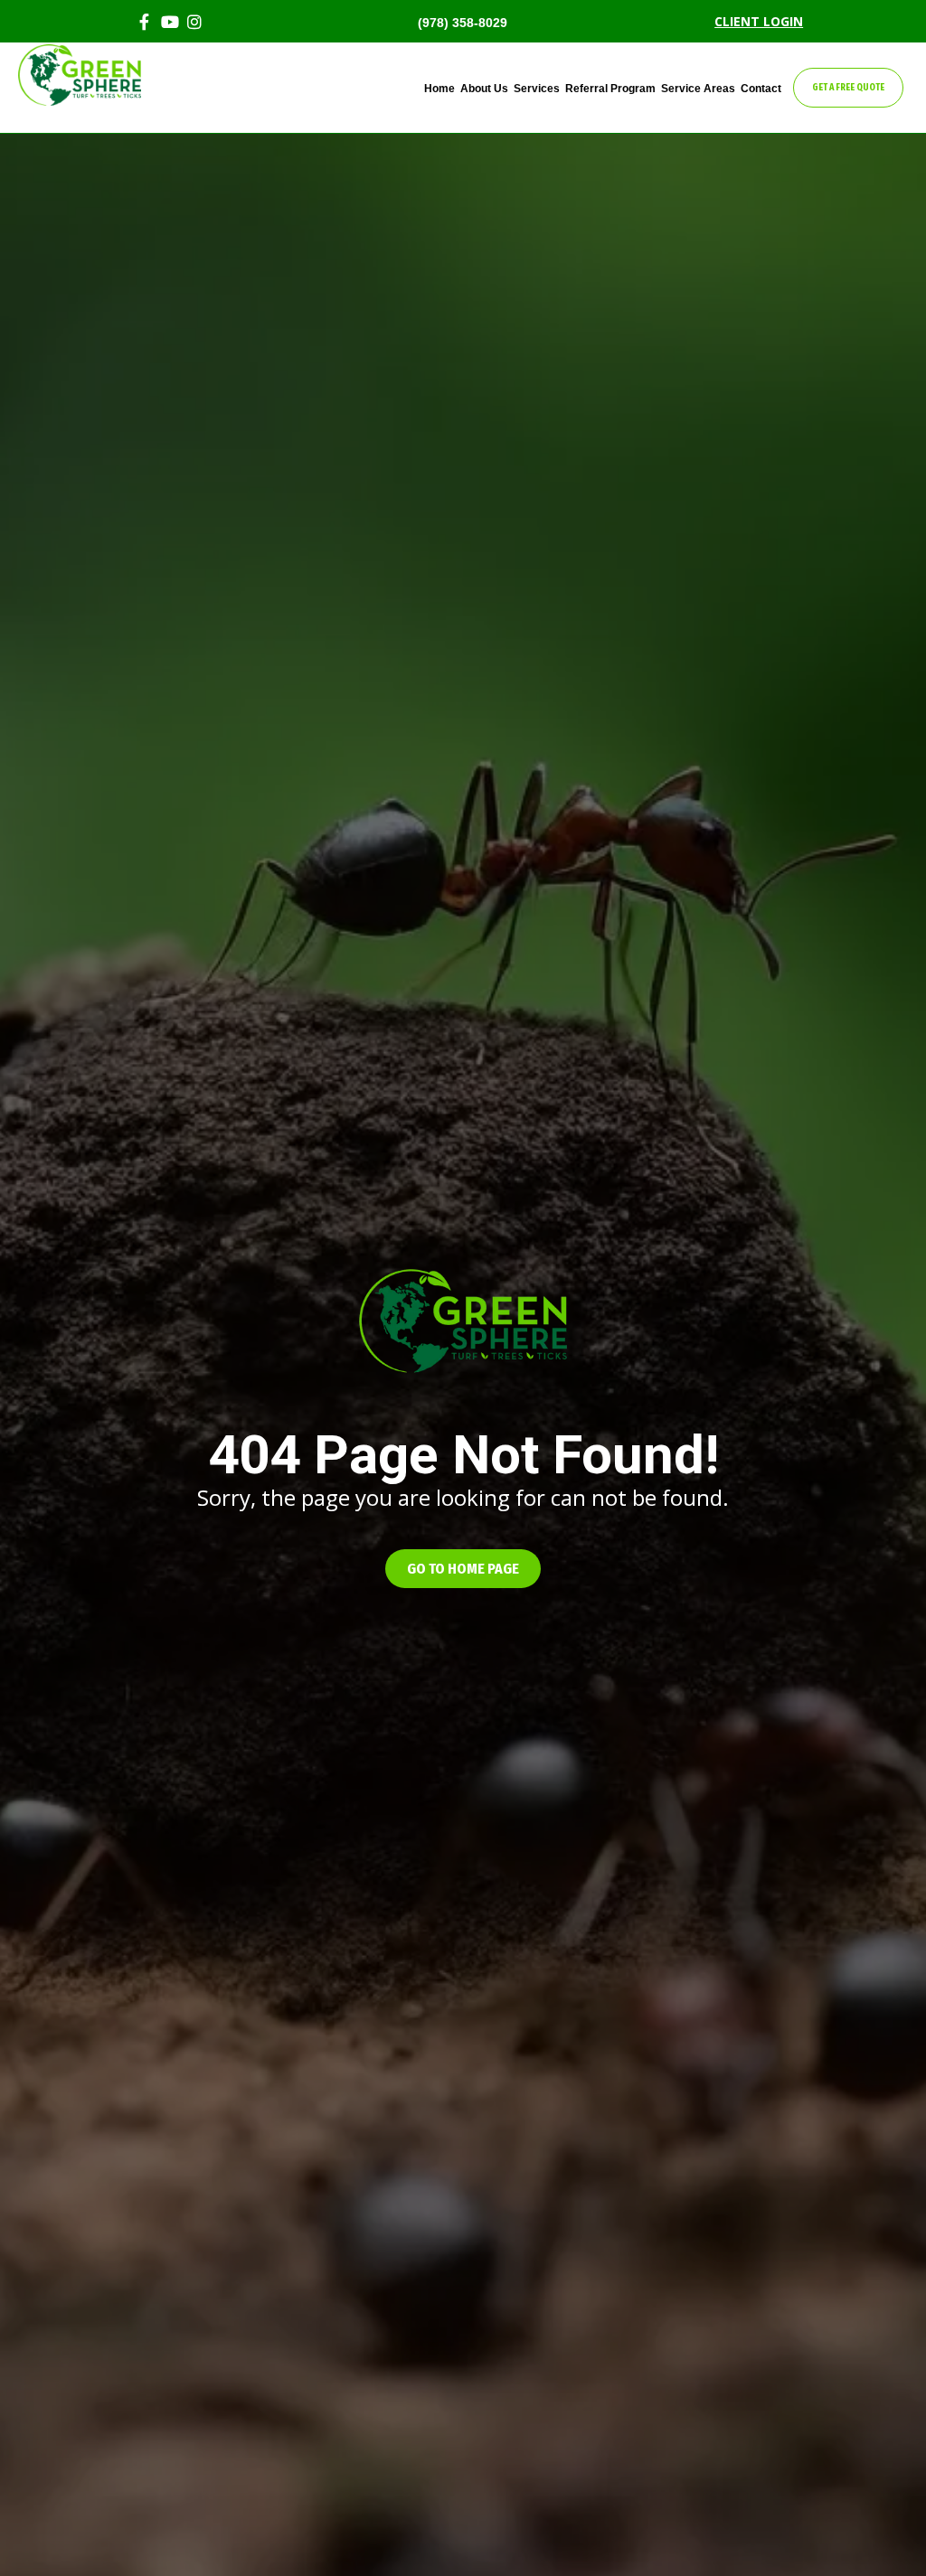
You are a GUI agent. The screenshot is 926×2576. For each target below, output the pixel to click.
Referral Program (610, 89)
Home (439, 89)
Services (537, 89)
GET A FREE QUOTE (848, 88)
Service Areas (698, 89)
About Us (484, 89)
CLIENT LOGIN (759, 21)
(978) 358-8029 (463, 23)
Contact (761, 89)
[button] (463, 1569)
